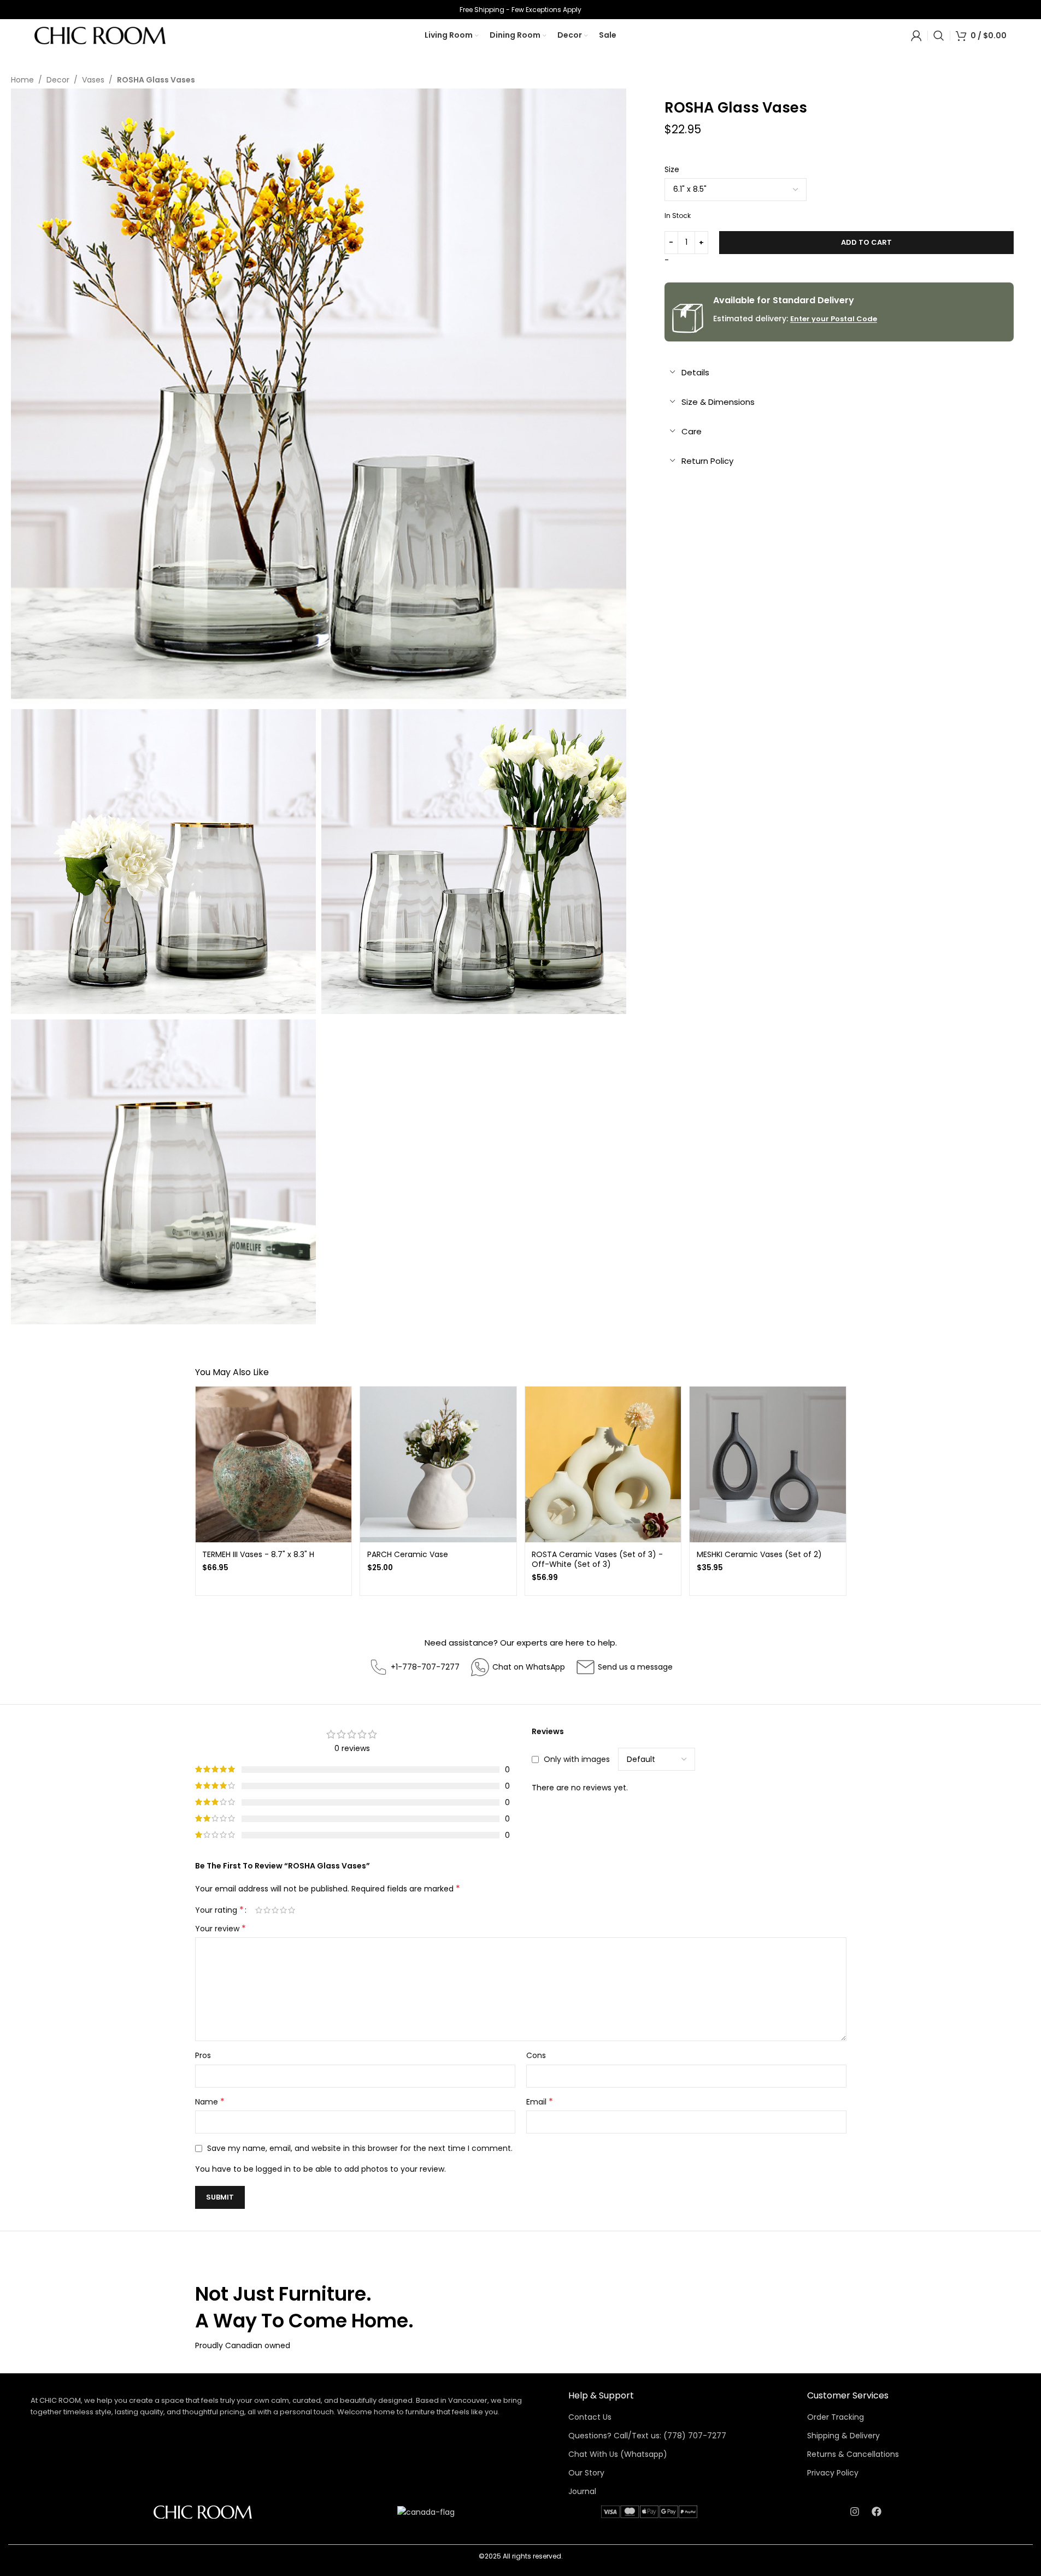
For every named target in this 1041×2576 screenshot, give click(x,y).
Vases (93, 80)
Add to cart (866, 242)
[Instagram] (855, 2512)
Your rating (219, 1910)
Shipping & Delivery (843, 2436)
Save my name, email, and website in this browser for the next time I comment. (360, 2148)
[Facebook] (877, 2512)
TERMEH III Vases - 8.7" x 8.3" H (258, 1554)
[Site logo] (100, 35)
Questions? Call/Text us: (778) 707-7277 (647, 2436)
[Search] (939, 36)
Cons (536, 2055)
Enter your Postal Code (834, 319)
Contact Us (590, 2417)
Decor (58, 80)
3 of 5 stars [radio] (275, 1910)
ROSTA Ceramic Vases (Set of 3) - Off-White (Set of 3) (597, 1559)
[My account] (916, 36)
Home (22, 80)
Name (210, 2102)
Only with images (577, 1759)
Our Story (586, 2473)
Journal (582, 2491)
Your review (220, 1929)
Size (672, 169)
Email (540, 2102)
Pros (203, 2055)
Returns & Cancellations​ (853, 2454)
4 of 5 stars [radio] (283, 1910)
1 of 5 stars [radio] (259, 1910)
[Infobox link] (414, 1667)
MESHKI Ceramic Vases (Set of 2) (759, 1554)
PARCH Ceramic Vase (408, 1554)
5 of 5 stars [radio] (292, 1910)
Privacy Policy (833, 2473)
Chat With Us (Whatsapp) (618, 2454)
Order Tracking (836, 2417)
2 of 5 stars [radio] (267, 1910)
